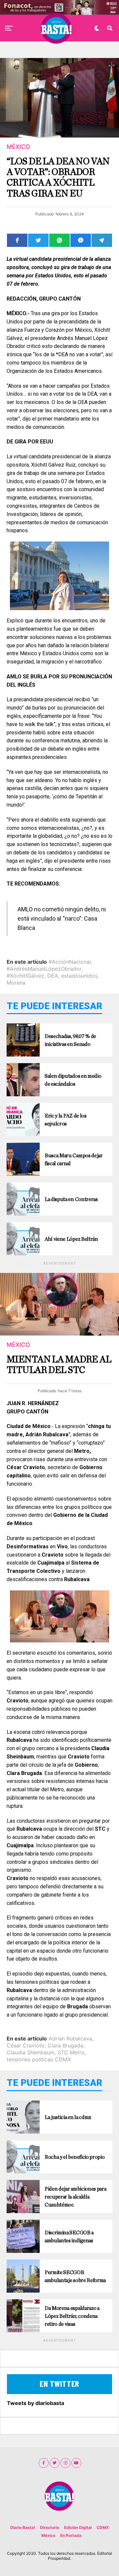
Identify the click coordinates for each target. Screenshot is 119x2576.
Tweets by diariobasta (36, 2403)
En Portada (71, 2535)
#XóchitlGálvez (25, 976)
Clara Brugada (65, 2045)
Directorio (50, 2527)
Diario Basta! (23, 2527)
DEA (53, 976)
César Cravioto (26, 2045)
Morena (16, 983)
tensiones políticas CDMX (39, 2059)
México (48, 2535)
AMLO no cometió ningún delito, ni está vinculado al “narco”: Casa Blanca (62, 918)
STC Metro (71, 2052)
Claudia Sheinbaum (31, 2052)
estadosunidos (79, 976)
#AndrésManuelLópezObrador (44, 969)
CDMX (103, 2527)
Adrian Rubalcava (70, 2038)
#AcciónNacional (70, 962)
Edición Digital (78, 2527)
